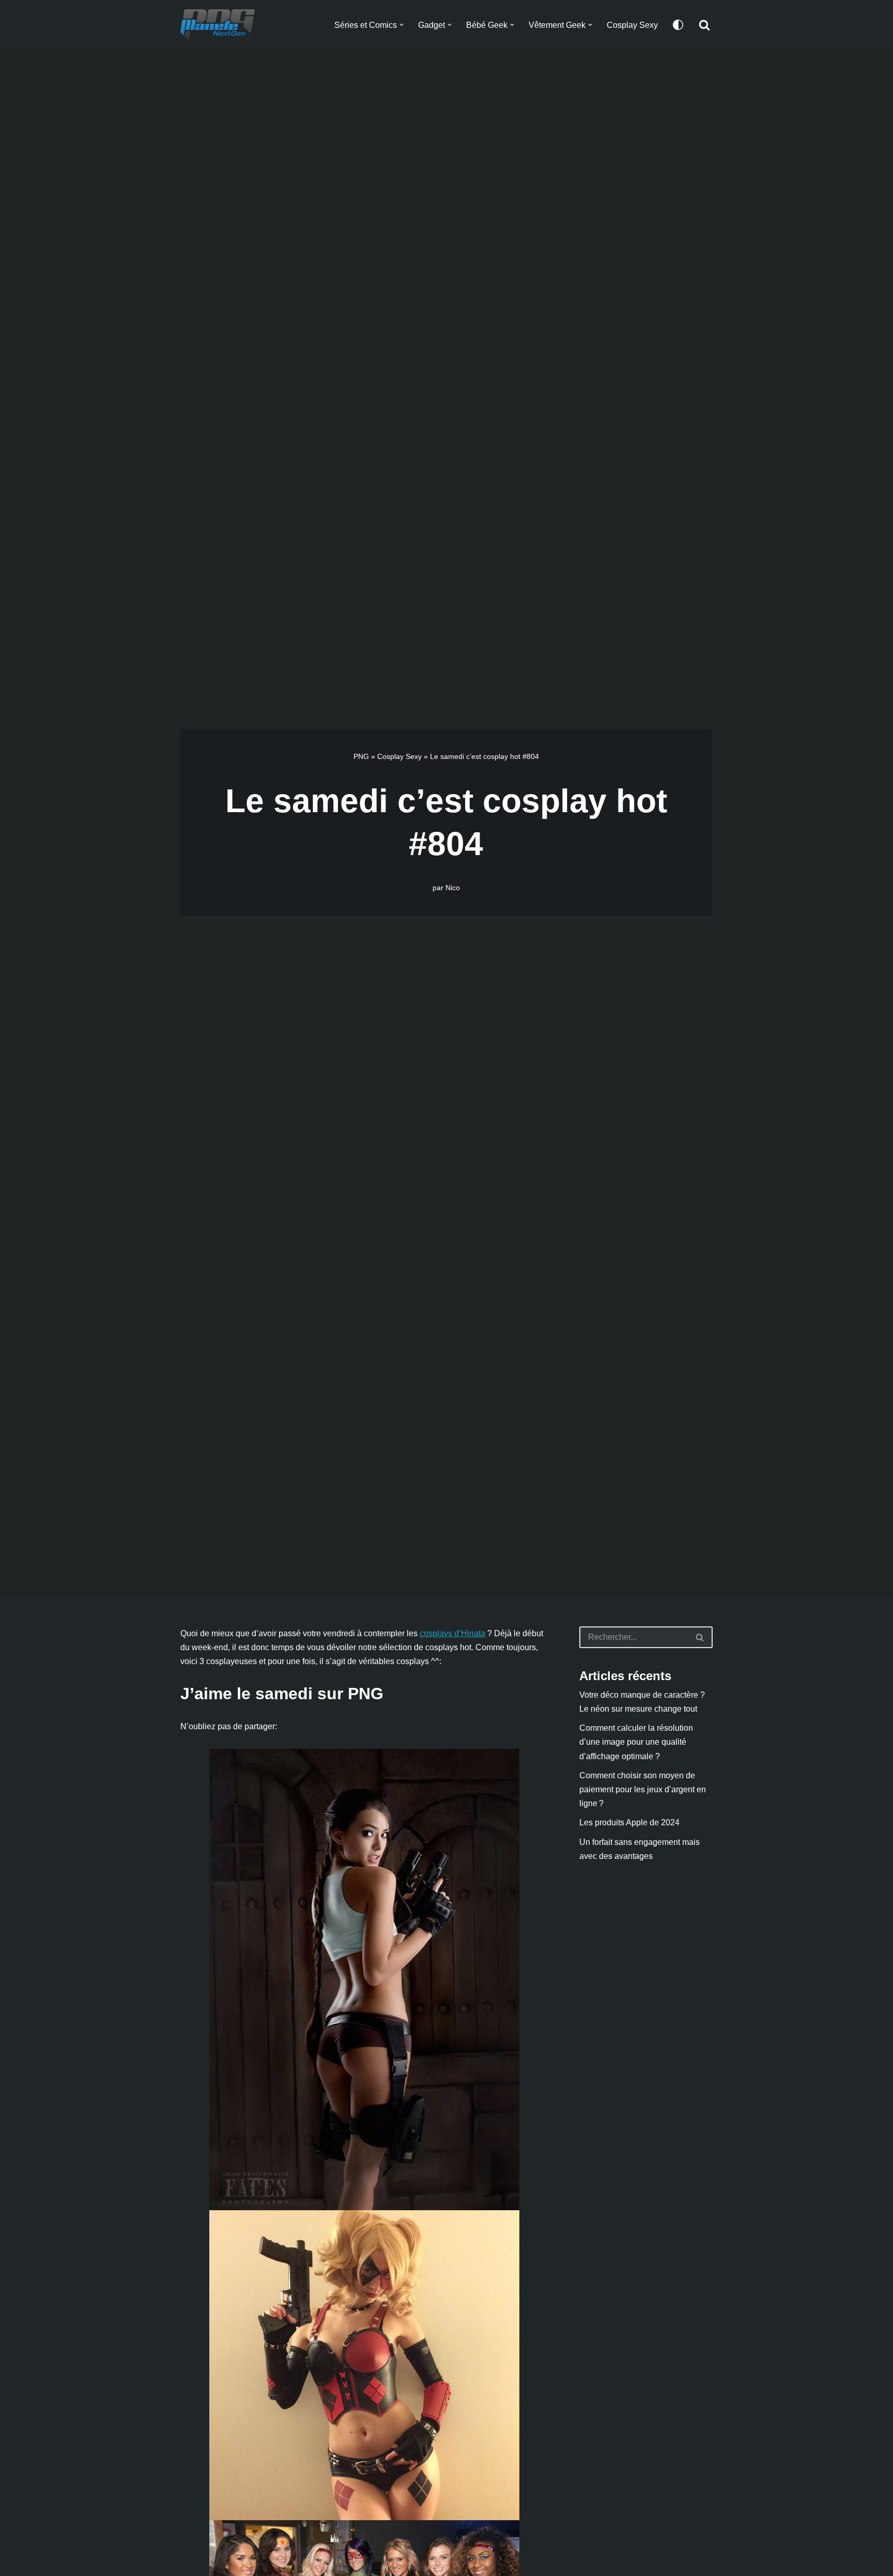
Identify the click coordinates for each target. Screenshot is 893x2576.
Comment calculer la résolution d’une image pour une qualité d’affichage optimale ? (636, 1742)
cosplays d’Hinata (452, 1633)
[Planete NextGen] (220, 25)
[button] (402, 25)
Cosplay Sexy (632, 25)
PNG (361, 756)
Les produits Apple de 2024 (629, 1822)
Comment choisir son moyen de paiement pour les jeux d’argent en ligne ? (643, 1789)
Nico (453, 888)
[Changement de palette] (678, 25)
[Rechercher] (704, 25)
